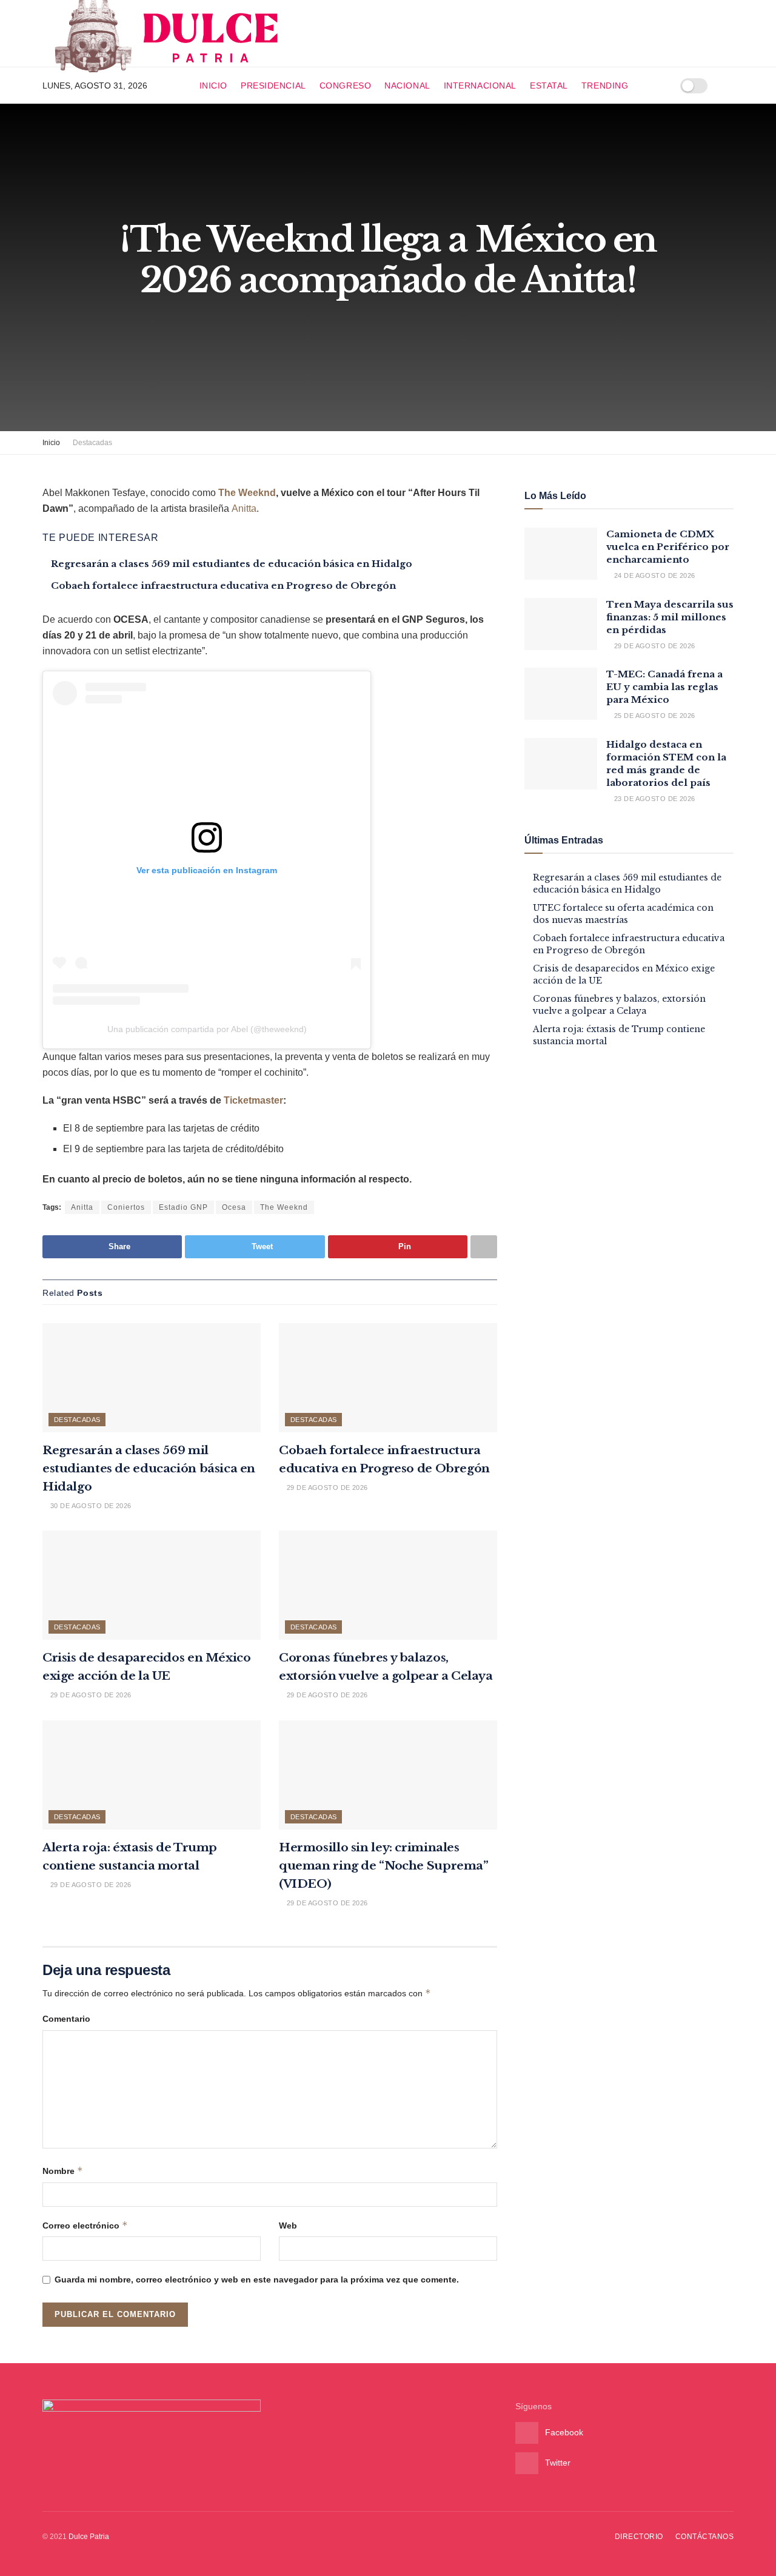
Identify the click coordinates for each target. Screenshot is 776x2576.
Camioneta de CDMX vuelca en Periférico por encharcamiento (668, 547)
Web (288, 2225)
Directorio (639, 2537)
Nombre (63, 2171)
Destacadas (92, 443)
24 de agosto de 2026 (653, 575)
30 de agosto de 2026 (89, 1506)
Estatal (549, 86)
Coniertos (126, 1207)
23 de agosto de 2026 (653, 799)
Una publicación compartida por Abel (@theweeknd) (207, 1029)
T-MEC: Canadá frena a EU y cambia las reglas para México (664, 687)
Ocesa (234, 1207)
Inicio (213, 86)
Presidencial (273, 86)
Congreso (345, 86)
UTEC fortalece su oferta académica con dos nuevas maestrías (623, 914)
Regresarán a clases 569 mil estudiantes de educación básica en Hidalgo (232, 564)
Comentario (66, 2019)
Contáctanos (704, 2537)
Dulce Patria (89, 2537)
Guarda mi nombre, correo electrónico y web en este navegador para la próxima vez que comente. (257, 2279)
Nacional (407, 86)
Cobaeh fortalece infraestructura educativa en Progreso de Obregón (223, 585)
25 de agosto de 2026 (653, 716)
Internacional (480, 86)
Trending (605, 86)
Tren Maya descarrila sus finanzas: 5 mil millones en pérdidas (670, 617)
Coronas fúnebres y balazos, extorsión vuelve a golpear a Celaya (619, 1005)
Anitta (244, 508)
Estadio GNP (183, 1207)
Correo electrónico (85, 2225)
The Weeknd (247, 493)
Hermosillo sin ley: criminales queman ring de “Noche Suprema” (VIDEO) (384, 1866)
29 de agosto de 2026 (326, 1488)
